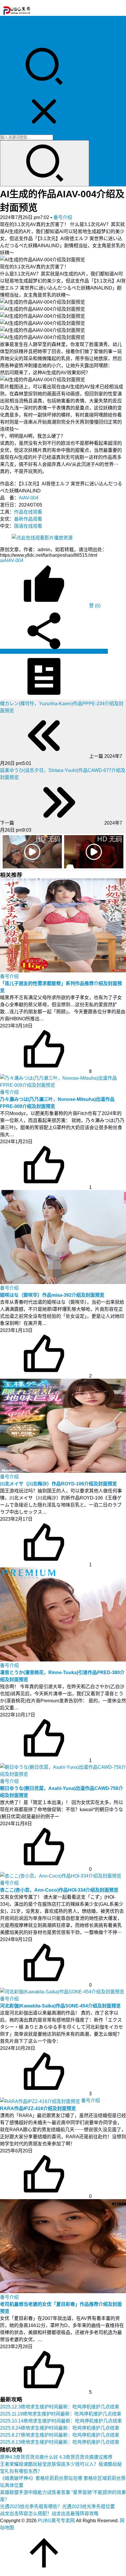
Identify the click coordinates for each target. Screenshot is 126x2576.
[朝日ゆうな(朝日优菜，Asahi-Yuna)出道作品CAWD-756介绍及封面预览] (63, 1770)
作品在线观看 (28, 512)
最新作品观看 (28, 519)
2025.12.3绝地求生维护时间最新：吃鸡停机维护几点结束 (60, 2407)
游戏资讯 (9, 34)
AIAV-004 (29, 498)
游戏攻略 (9, 27)
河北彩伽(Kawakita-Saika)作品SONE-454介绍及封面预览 (60, 2006)
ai (2, 560)
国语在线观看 (28, 526)
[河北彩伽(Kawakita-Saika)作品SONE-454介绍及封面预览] (62, 1991)
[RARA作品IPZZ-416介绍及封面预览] (41, 2101)
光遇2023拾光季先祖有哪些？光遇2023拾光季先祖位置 (57, 2506)
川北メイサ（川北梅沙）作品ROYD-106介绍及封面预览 (58, 1484)
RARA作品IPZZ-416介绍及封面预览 (38, 2108)
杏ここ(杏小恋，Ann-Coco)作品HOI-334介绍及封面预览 (59, 1890)
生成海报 (98, 651)
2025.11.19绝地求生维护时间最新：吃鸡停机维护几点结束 (61, 2414)
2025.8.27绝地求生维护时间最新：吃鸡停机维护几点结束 (60, 2435)
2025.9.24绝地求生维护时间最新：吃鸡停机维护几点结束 (60, 2428)
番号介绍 (63, 217)
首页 (5, 20)
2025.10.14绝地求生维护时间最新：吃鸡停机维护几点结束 (61, 2421)
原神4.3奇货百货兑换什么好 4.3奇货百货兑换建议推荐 (56, 2457)
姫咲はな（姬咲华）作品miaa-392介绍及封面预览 (52, 1295)
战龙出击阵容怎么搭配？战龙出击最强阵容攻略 (49, 2514)
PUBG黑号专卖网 (56, 2521)
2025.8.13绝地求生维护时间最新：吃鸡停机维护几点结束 (60, 2442)
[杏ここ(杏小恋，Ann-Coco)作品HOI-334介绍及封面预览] (61, 1875)
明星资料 (9, 41)
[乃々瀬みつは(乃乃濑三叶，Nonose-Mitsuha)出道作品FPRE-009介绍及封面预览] (63, 1081)
